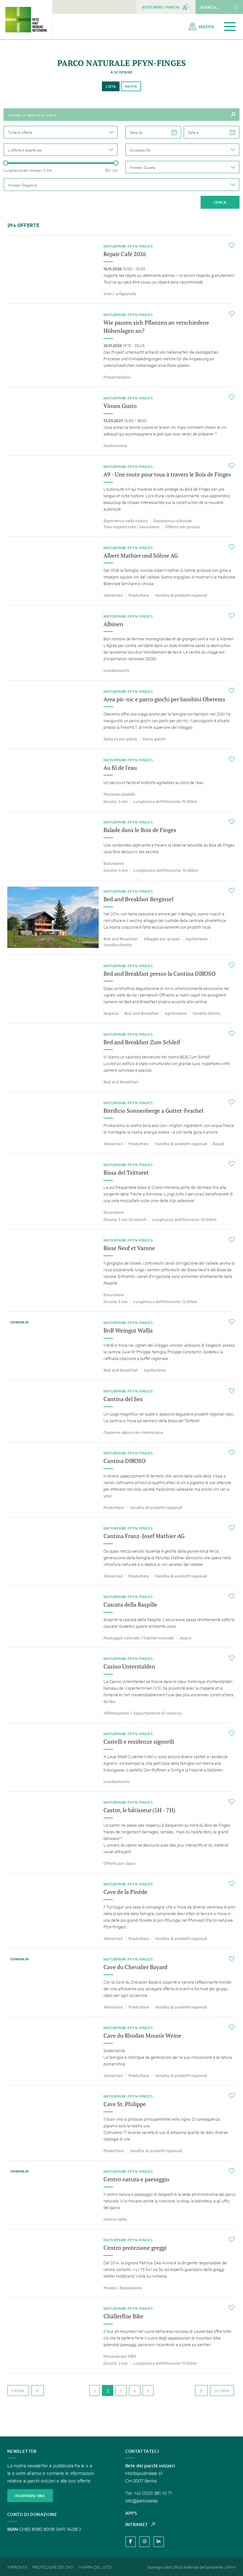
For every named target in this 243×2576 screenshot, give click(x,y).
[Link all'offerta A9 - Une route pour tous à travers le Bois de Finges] (121, 496)
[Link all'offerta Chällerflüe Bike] (121, 2336)
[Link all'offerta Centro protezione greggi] (121, 2263)
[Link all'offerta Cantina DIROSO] (121, 1480)
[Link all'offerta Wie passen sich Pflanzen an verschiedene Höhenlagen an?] (121, 345)
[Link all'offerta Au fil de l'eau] (121, 780)
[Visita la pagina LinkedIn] (159, 2542)
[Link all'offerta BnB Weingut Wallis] (121, 1346)
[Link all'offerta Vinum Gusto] (121, 421)
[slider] (6, 163)
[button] (61, 132)
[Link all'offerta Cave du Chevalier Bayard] (121, 1983)
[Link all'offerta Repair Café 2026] (121, 269)
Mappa (131, 86)
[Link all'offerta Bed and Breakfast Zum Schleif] (121, 1057)
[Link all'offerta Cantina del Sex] (121, 1411)
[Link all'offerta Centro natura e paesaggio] (121, 2195)
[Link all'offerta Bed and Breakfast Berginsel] (121, 917)
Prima (18, 2390)
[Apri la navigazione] (230, 27)
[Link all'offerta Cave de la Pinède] (121, 1911)
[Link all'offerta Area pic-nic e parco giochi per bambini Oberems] (121, 715)
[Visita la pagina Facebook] (131, 2542)
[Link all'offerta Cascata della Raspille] (121, 1617)
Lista (111, 86)
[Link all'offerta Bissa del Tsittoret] (121, 1192)
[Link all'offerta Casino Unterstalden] (121, 1685)
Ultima (222, 2390)
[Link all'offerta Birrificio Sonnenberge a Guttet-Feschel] (121, 1123)
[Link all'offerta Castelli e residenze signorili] (121, 1757)
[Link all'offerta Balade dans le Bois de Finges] (121, 846)
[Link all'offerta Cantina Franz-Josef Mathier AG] (121, 1552)
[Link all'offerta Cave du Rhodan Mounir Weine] (121, 2051)
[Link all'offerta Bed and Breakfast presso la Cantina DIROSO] (121, 989)
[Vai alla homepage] (26, 20)
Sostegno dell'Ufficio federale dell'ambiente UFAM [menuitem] (192, 2567)
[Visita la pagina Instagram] (144, 2542)
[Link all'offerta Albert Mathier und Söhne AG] (121, 571)
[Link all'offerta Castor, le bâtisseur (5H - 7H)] (121, 1832)
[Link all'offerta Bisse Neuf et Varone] (121, 1271)
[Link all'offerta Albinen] (121, 643)
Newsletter (22, 2451)
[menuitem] (166, 7)
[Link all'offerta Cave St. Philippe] (121, 2123)
